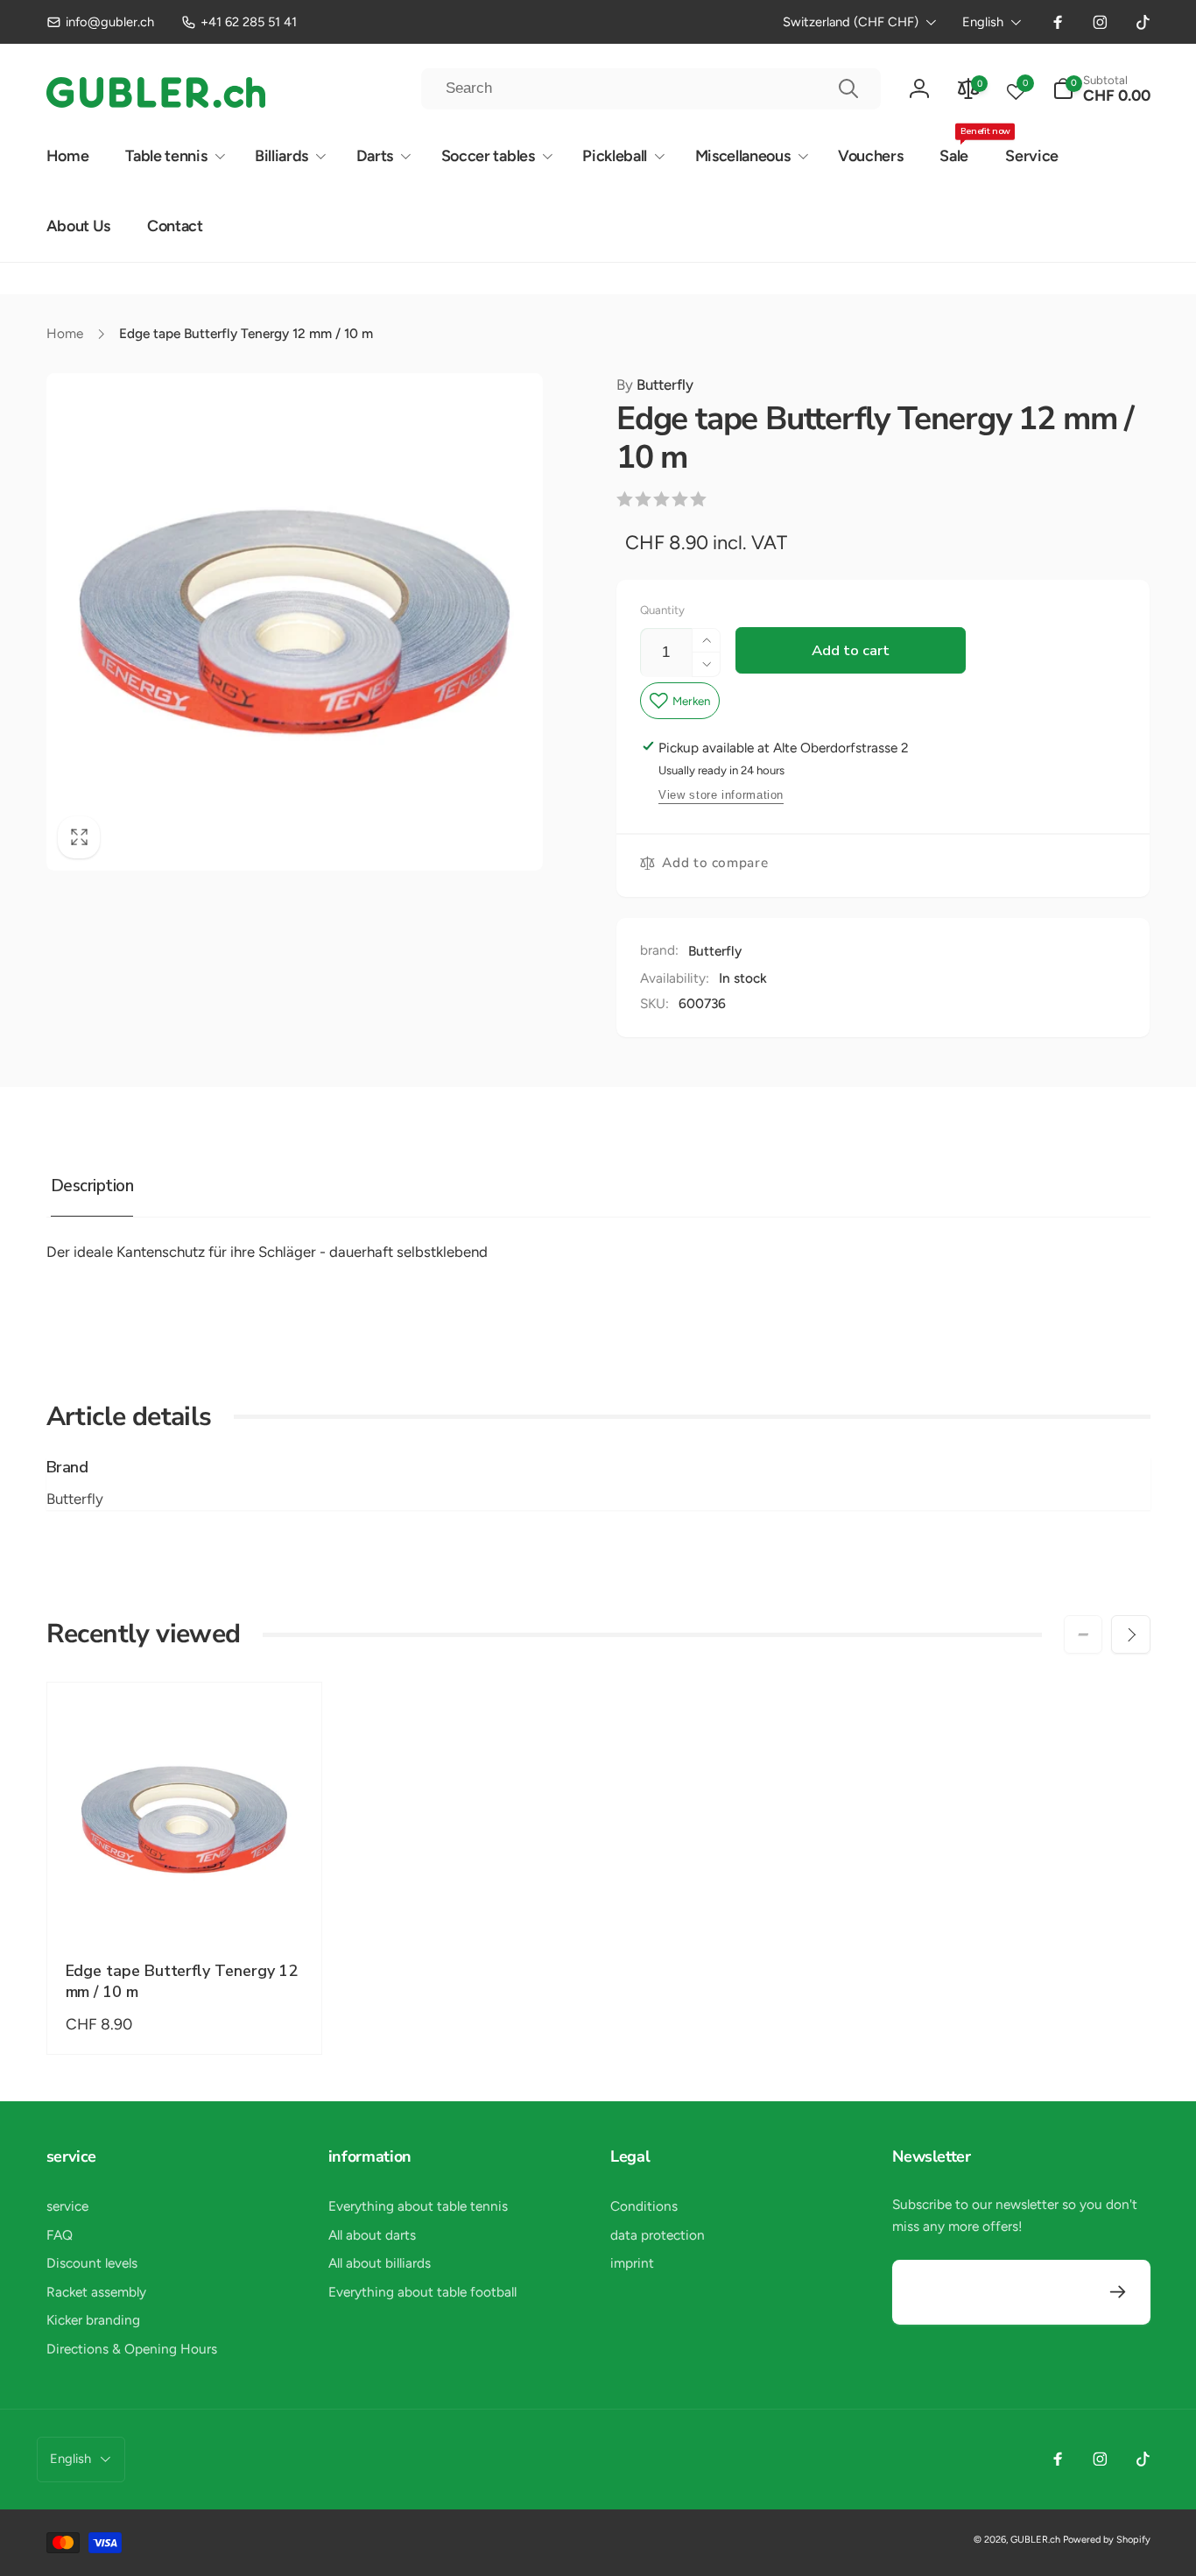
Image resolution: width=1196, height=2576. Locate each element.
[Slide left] (1083, 1634)
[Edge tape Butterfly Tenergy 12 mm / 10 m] (185, 1904)
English (983, 22)
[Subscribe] (1119, 2293)
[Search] (848, 88)
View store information (721, 795)
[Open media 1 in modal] (295, 621)
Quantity (662, 610)
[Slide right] (1130, 1634)
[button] (1101, 89)
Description (92, 1186)
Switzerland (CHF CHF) (851, 22)
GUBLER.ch (1035, 2540)
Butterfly (655, 385)
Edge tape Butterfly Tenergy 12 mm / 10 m (182, 1981)
